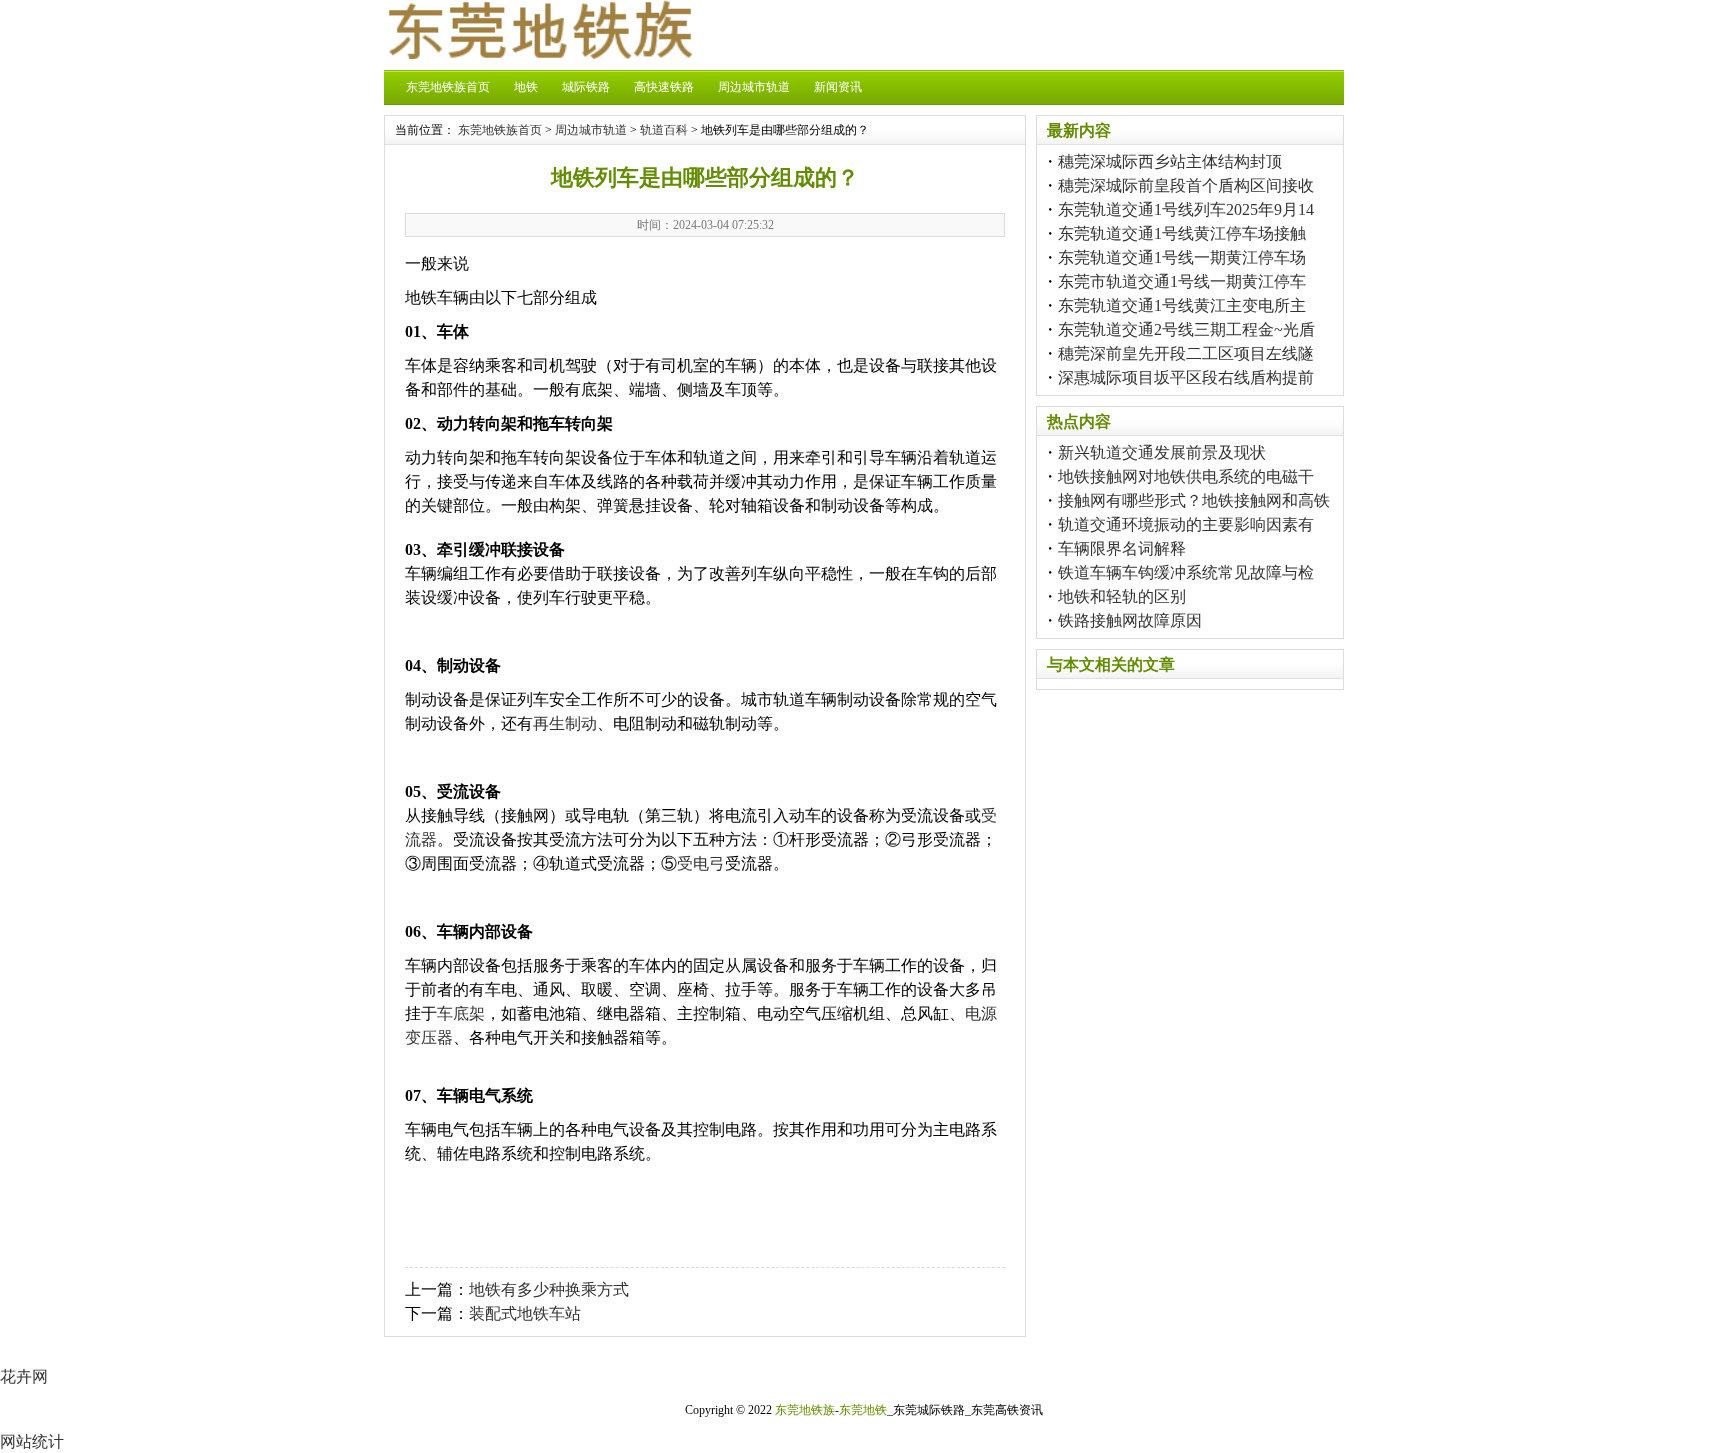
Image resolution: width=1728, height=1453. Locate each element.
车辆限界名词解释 (1122, 548)
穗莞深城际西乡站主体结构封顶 (1170, 161)
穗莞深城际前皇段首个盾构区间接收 (1186, 185)
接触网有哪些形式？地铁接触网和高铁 (1194, 500)
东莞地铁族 (805, 1410)
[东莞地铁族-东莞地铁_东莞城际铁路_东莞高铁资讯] (539, 53)
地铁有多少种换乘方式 (549, 1289)
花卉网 (24, 1376)
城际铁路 (586, 87)
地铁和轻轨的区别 (1122, 596)
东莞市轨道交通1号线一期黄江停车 (1182, 281)
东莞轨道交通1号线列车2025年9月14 (1186, 209)
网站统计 (32, 1441)
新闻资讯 (838, 87)
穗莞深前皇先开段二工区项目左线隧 (1186, 353)
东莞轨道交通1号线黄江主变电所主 (1182, 305)
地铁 (526, 87)
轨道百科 (664, 130)
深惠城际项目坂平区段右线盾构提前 (1186, 377)
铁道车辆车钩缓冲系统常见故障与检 (1186, 572)
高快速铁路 (664, 87)
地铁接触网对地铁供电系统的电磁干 (1186, 476)
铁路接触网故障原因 (1130, 620)
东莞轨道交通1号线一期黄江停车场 (1182, 257)
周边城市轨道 (754, 87)
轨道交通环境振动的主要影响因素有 (1186, 524)
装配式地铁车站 (525, 1313)
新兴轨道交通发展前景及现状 (1162, 452)
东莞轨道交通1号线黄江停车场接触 (1182, 233)
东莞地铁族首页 (448, 87)
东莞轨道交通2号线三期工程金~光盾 (1186, 329)
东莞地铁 (863, 1410)
